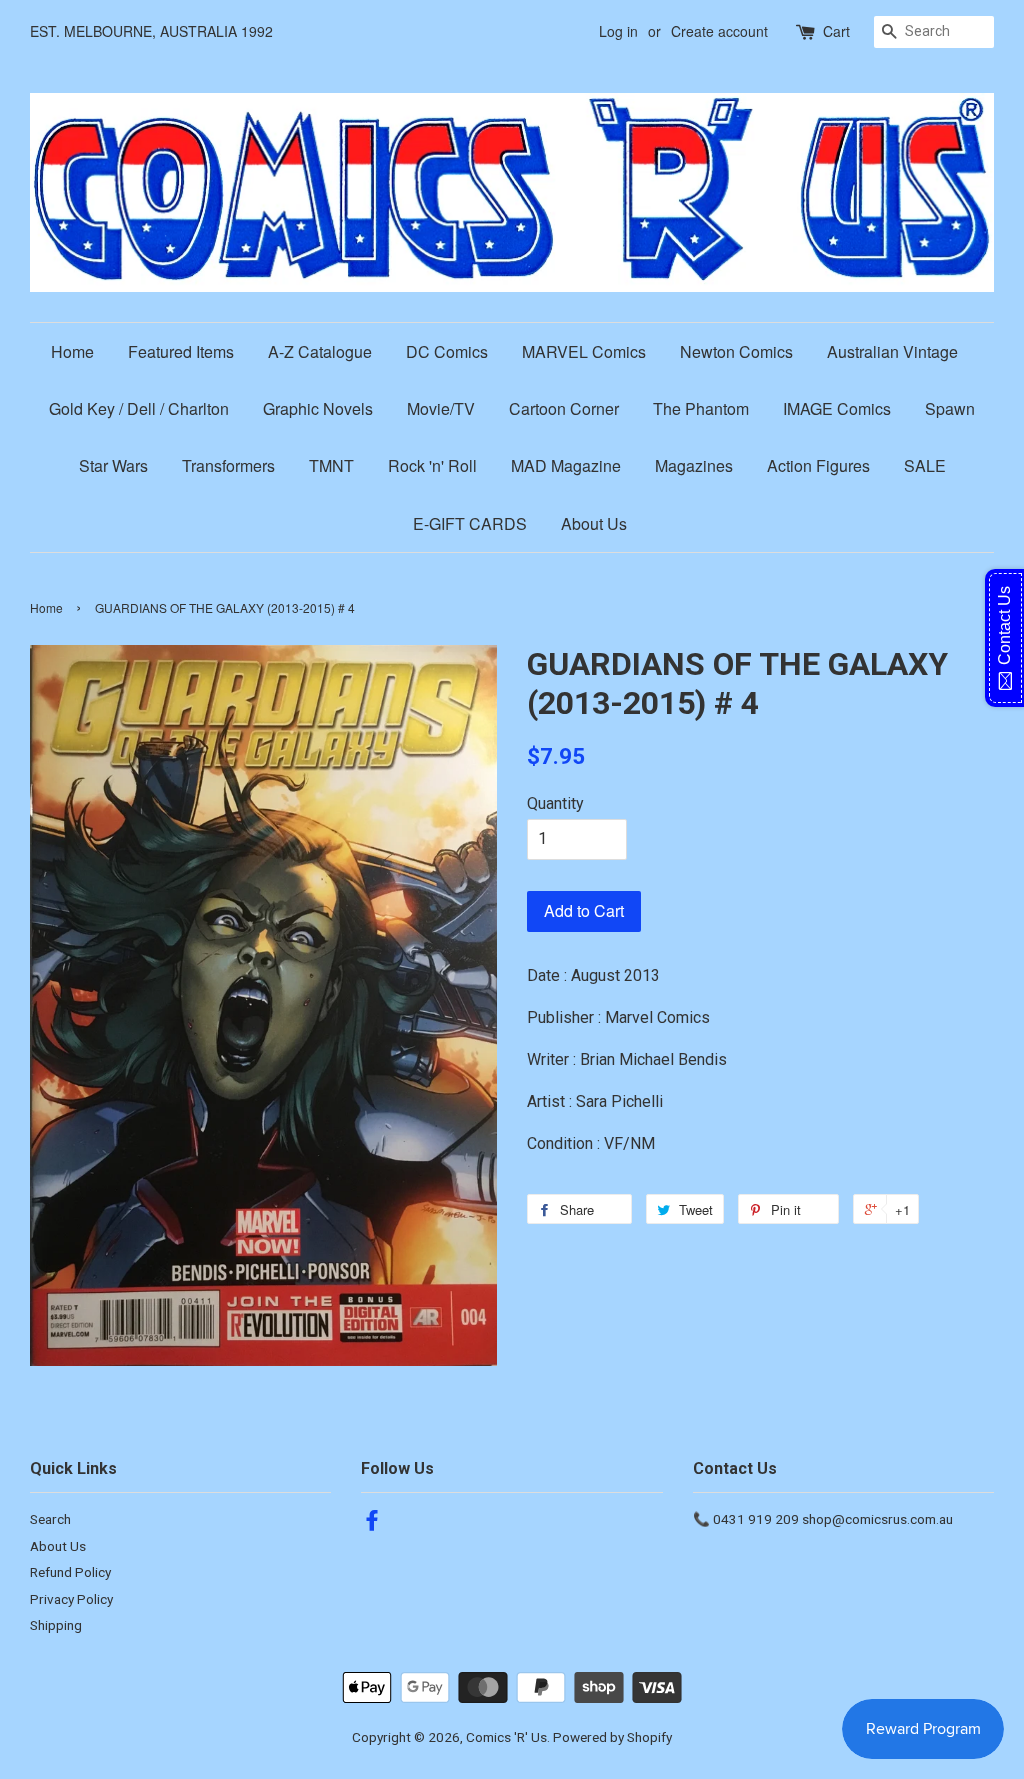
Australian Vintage (892, 351)
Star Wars (113, 465)
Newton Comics (736, 351)
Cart (836, 31)
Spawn (950, 408)
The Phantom (701, 408)
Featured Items (181, 351)
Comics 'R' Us (506, 1737)
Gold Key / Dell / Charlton (139, 408)
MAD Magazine (566, 465)
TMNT (331, 465)
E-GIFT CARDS (470, 523)
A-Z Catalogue (320, 351)
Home (72, 351)
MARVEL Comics (584, 351)
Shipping (56, 1625)
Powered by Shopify (612, 1737)
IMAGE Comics (837, 408)
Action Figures (818, 465)
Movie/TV (441, 408)
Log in (618, 31)
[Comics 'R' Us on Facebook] (372, 1524)
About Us (594, 523)
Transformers (228, 465)
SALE (925, 465)
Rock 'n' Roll (432, 465)
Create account (719, 31)
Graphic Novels (318, 408)
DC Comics (447, 351)
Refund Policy (70, 1572)
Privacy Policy (71, 1599)
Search (50, 1519)
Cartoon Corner (564, 408)
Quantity (555, 803)
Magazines (694, 465)
